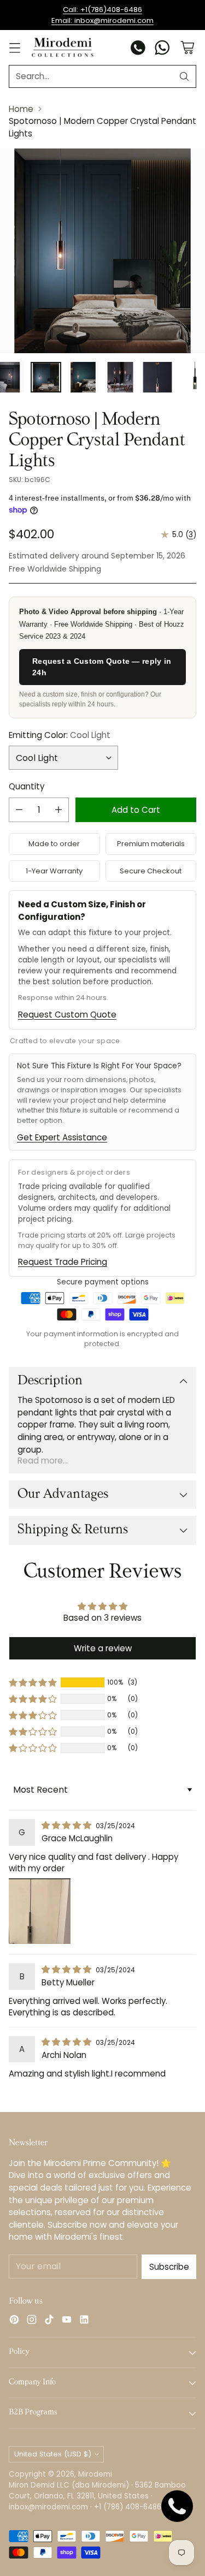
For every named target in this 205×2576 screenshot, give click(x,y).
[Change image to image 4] (120, 377)
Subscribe (169, 2267)
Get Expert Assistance (62, 1137)
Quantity (27, 786)
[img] (68, 1825)
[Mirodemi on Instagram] (32, 2321)
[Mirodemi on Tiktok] (49, 2321)
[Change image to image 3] (83, 377)
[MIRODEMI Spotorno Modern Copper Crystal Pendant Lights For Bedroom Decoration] (102, 251)
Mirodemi (95, 2474)
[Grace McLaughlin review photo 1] (40, 1911)
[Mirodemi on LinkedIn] (84, 2321)
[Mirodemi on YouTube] (67, 2321)
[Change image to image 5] (157, 377)
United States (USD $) (53, 2454)
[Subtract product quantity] (19, 810)
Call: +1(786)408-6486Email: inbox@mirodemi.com (102, 15)
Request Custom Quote (67, 1015)
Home (21, 109)
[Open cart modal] (187, 48)
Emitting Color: (60, 735)
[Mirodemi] (63, 47)
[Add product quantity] (58, 810)
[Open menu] (14, 48)
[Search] (184, 76)
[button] (33, 1682)
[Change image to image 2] (46, 377)
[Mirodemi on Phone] (138, 49)
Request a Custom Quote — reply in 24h (102, 667)
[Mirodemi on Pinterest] (14, 2321)
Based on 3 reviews (102, 1618)
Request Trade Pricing (63, 1262)
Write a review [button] (103, 1648)
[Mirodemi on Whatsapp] (162, 49)
